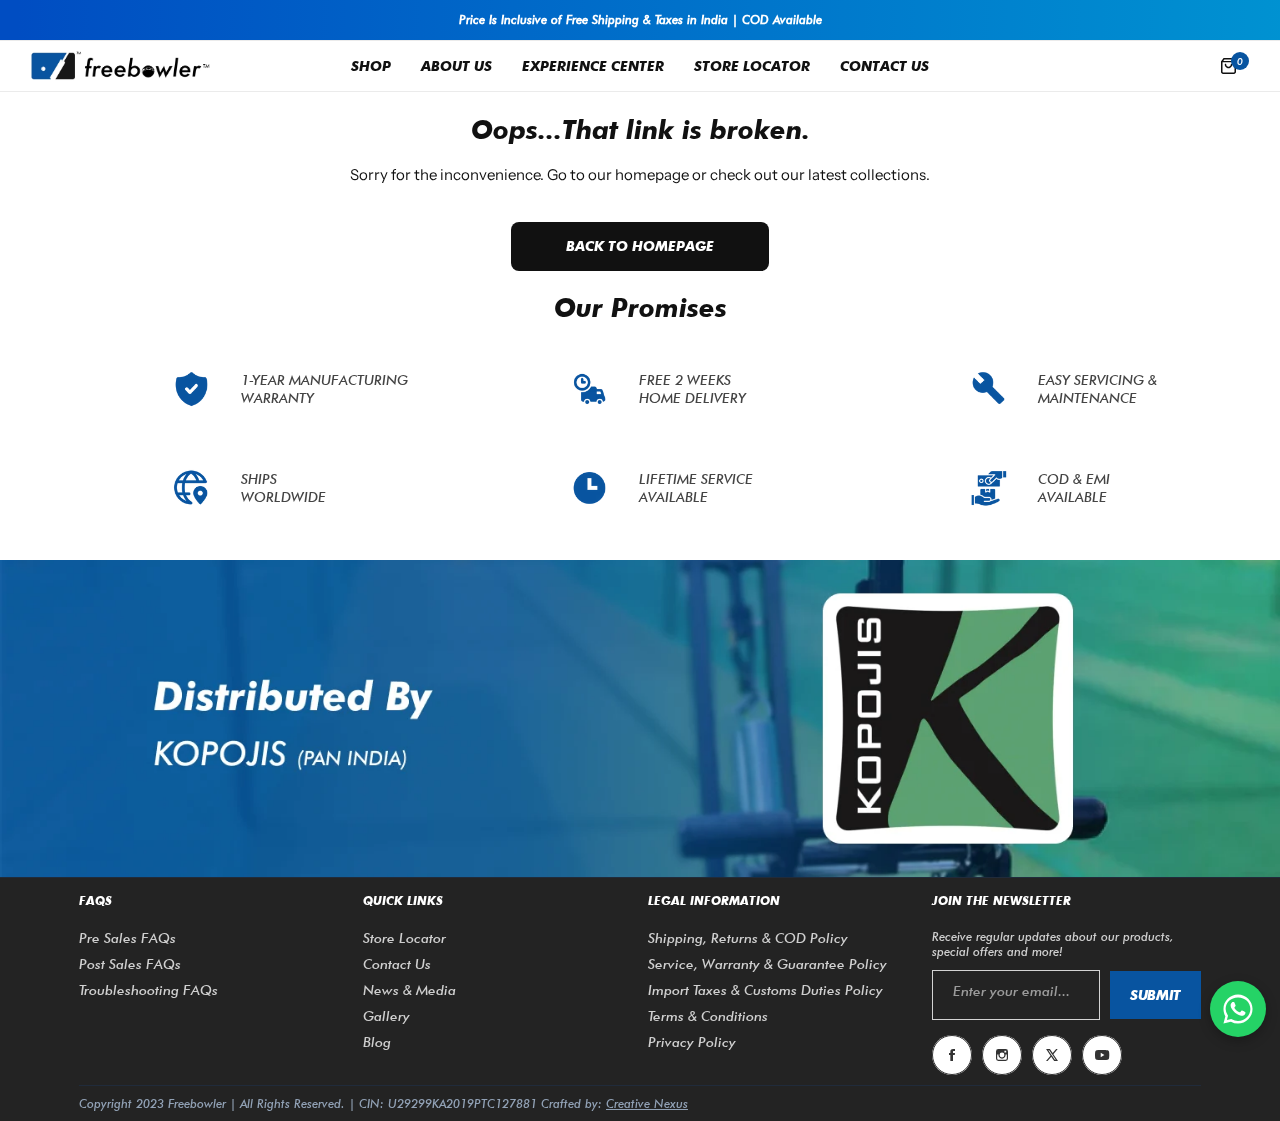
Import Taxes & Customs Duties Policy (765, 990)
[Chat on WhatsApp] (1238, 1009)
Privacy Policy (692, 1042)
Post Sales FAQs (130, 964)
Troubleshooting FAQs (148, 990)
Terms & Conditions (708, 1016)
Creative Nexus (647, 1103)
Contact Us (397, 964)
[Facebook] (952, 1055)
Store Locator (404, 938)
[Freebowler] (120, 65)
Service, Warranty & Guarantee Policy (767, 964)
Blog (377, 1042)
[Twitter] (1052, 1055)
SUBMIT (1155, 995)
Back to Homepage (640, 246)
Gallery (386, 1016)
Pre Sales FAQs (127, 938)
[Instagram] (1002, 1055)
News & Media (409, 990)
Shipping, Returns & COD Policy (748, 938)
